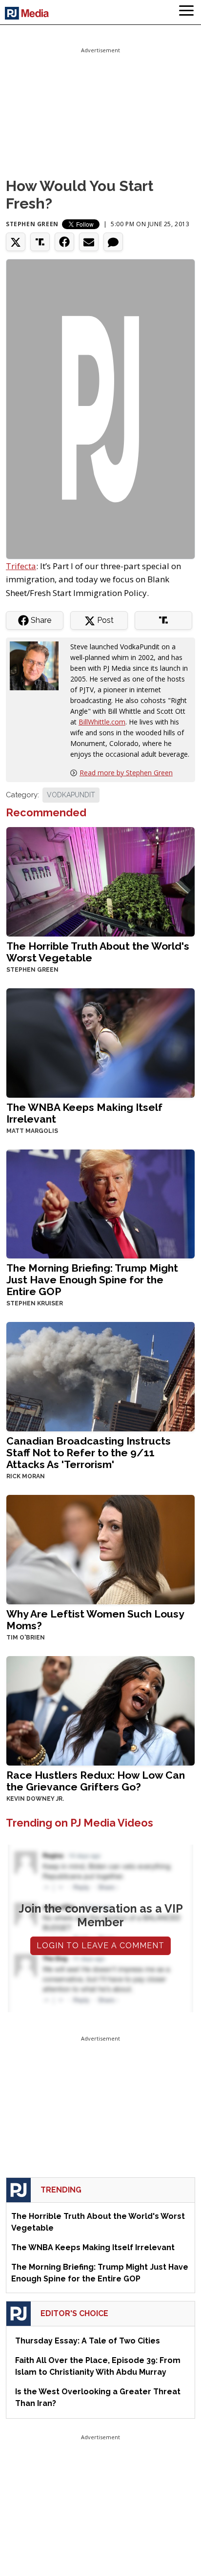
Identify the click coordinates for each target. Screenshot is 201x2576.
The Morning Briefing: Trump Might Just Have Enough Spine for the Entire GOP (92, 1280)
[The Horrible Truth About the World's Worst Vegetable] (100, 881)
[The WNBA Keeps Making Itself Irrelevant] (100, 1042)
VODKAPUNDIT (71, 795)
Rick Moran (26, 1476)
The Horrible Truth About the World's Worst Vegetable (98, 952)
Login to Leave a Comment (100, 1946)
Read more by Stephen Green (126, 773)
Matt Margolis (32, 1131)
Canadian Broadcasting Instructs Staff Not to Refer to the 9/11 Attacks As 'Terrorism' (89, 1453)
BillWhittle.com (102, 722)
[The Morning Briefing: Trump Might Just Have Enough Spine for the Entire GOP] (100, 1203)
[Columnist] (38, 665)
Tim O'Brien (26, 1638)
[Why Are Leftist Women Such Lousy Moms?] (100, 1549)
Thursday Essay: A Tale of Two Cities (88, 2341)
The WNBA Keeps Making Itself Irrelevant (84, 1113)
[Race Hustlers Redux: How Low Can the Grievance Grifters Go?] (100, 1710)
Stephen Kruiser (35, 1303)
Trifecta (21, 566)
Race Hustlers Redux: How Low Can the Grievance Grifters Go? (96, 1781)
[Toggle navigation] (186, 12)
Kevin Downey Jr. (35, 1799)
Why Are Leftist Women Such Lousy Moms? (95, 1620)
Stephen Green (32, 224)
